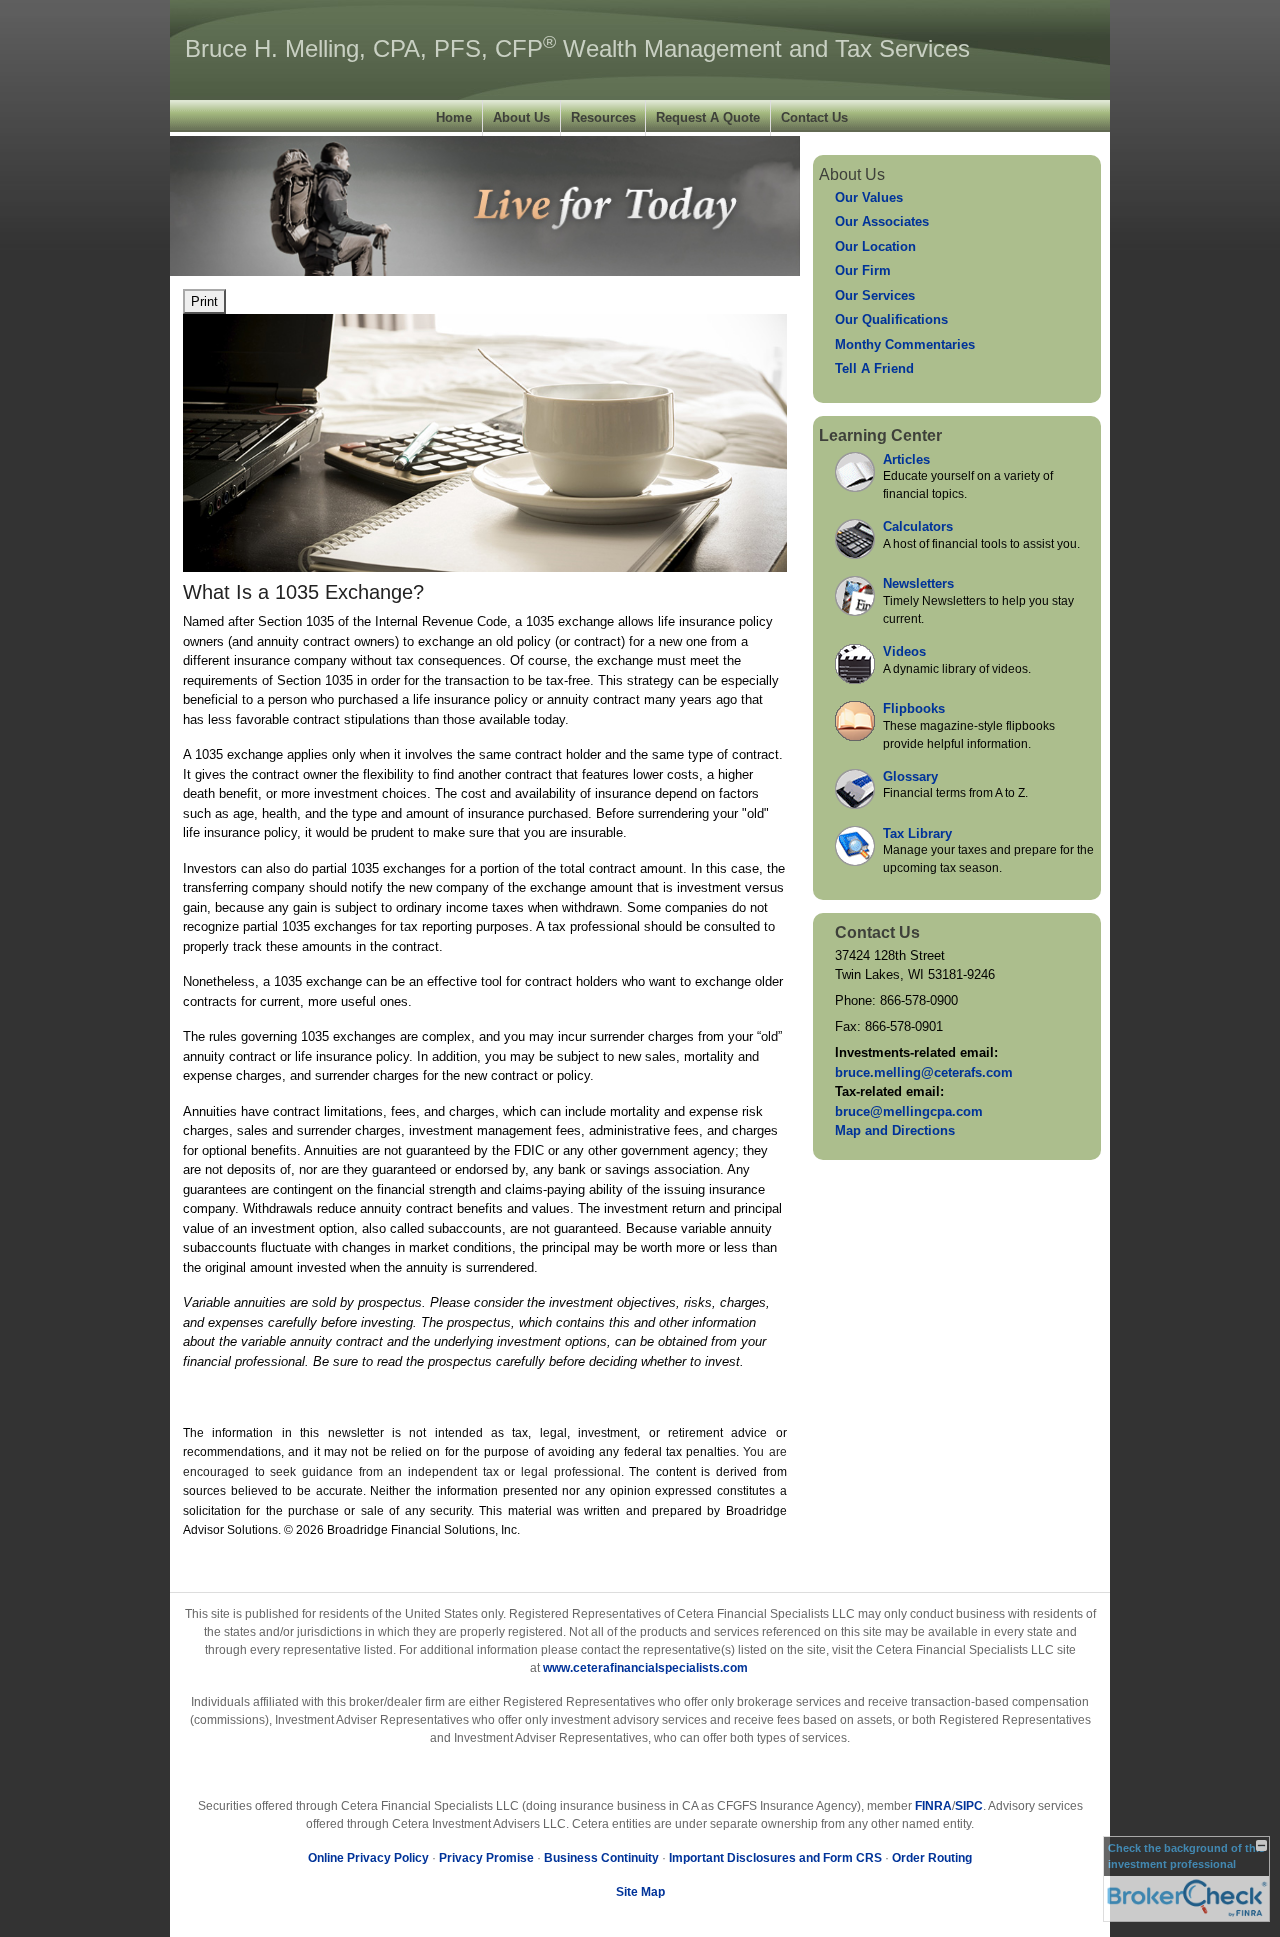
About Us (521, 117)
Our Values (869, 197)
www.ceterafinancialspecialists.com (645, 1668)
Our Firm (863, 270)
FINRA (933, 1806)
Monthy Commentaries (905, 344)
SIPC (969, 1806)
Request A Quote (708, 117)
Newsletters (918, 583)
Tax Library (917, 833)
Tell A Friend (874, 368)
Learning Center (880, 435)
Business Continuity (601, 1858)
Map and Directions (895, 1130)
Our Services (875, 295)
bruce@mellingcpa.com (909, 1111)
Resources (603, 117)
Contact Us (814, 117)
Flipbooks (914, 708)
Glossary (910, 776)
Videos (904, 651)
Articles (906, 459)
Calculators (918, 526)
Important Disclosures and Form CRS (775, 1858)
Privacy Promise (486, 1858)
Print (204, 301)
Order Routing (932, 1858)
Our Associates (882, 221)
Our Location (875, 246)
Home (454, 117)
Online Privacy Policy (368, 1858)
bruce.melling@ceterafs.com (924, 1072)
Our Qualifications (891, 319)
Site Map (640, 1892)
